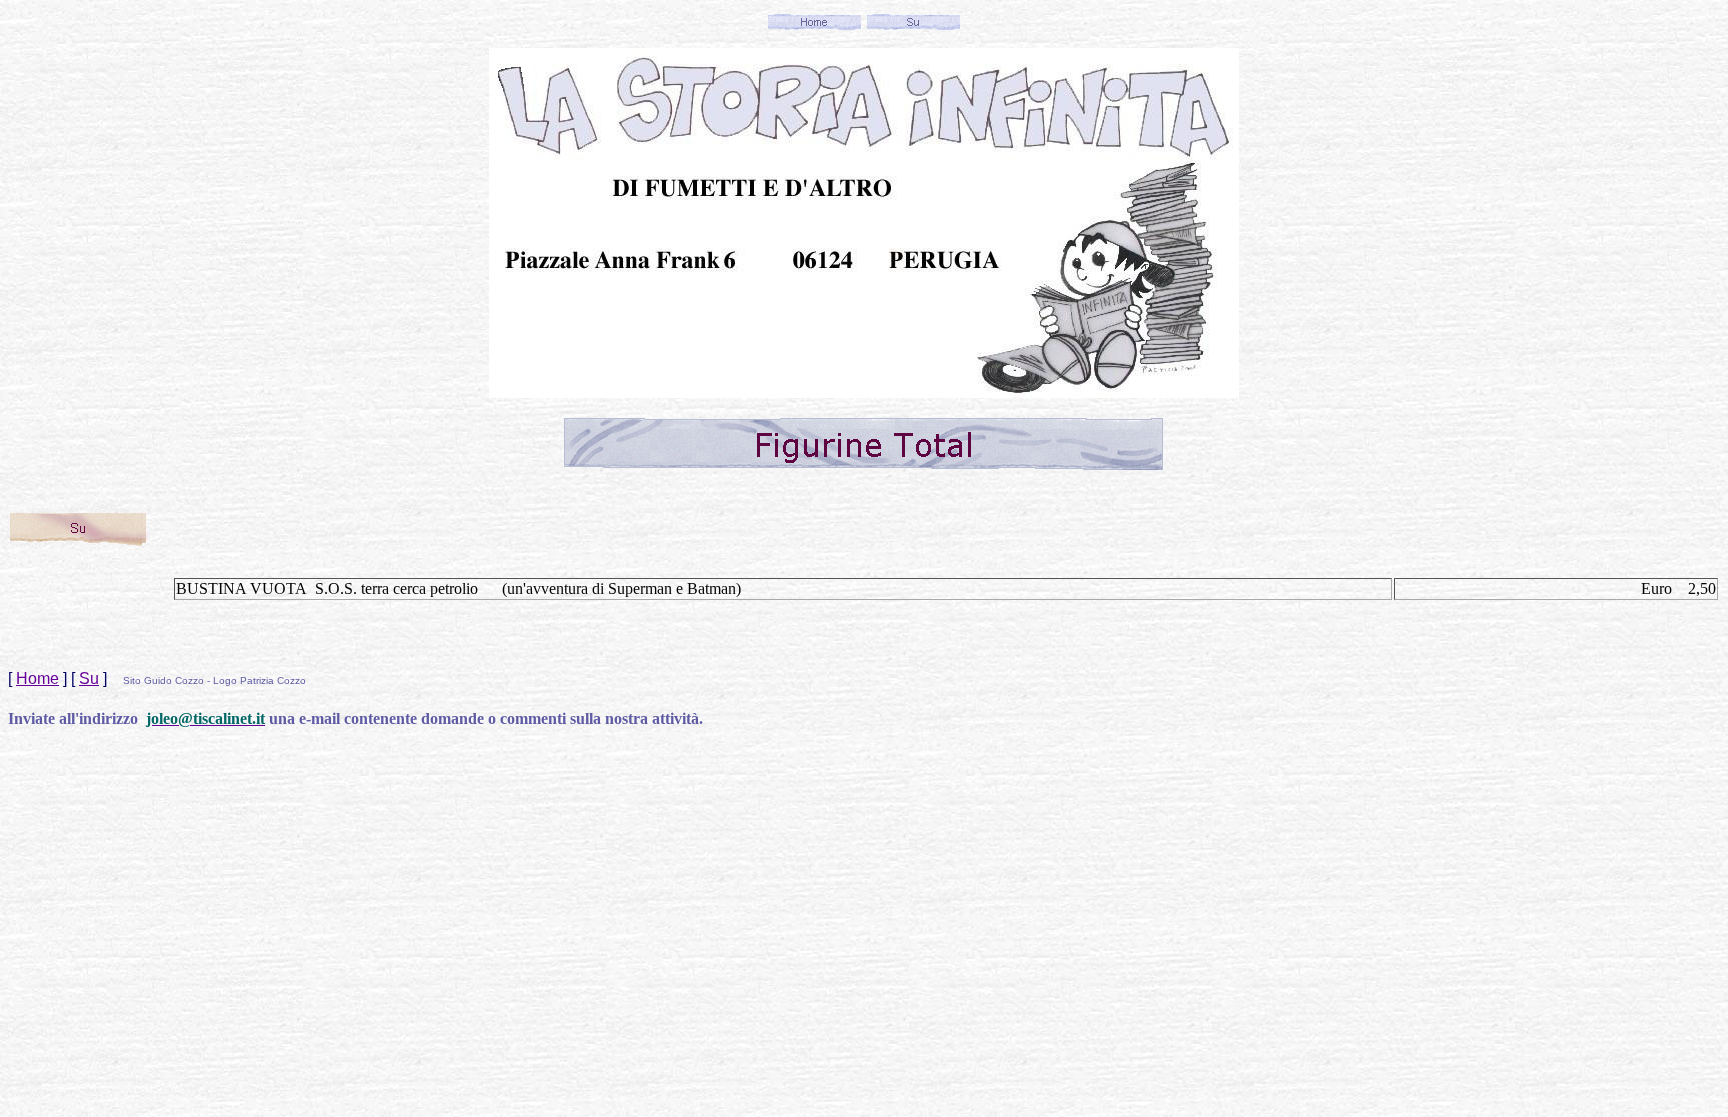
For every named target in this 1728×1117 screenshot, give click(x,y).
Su (89, 678)
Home (37, 678)
